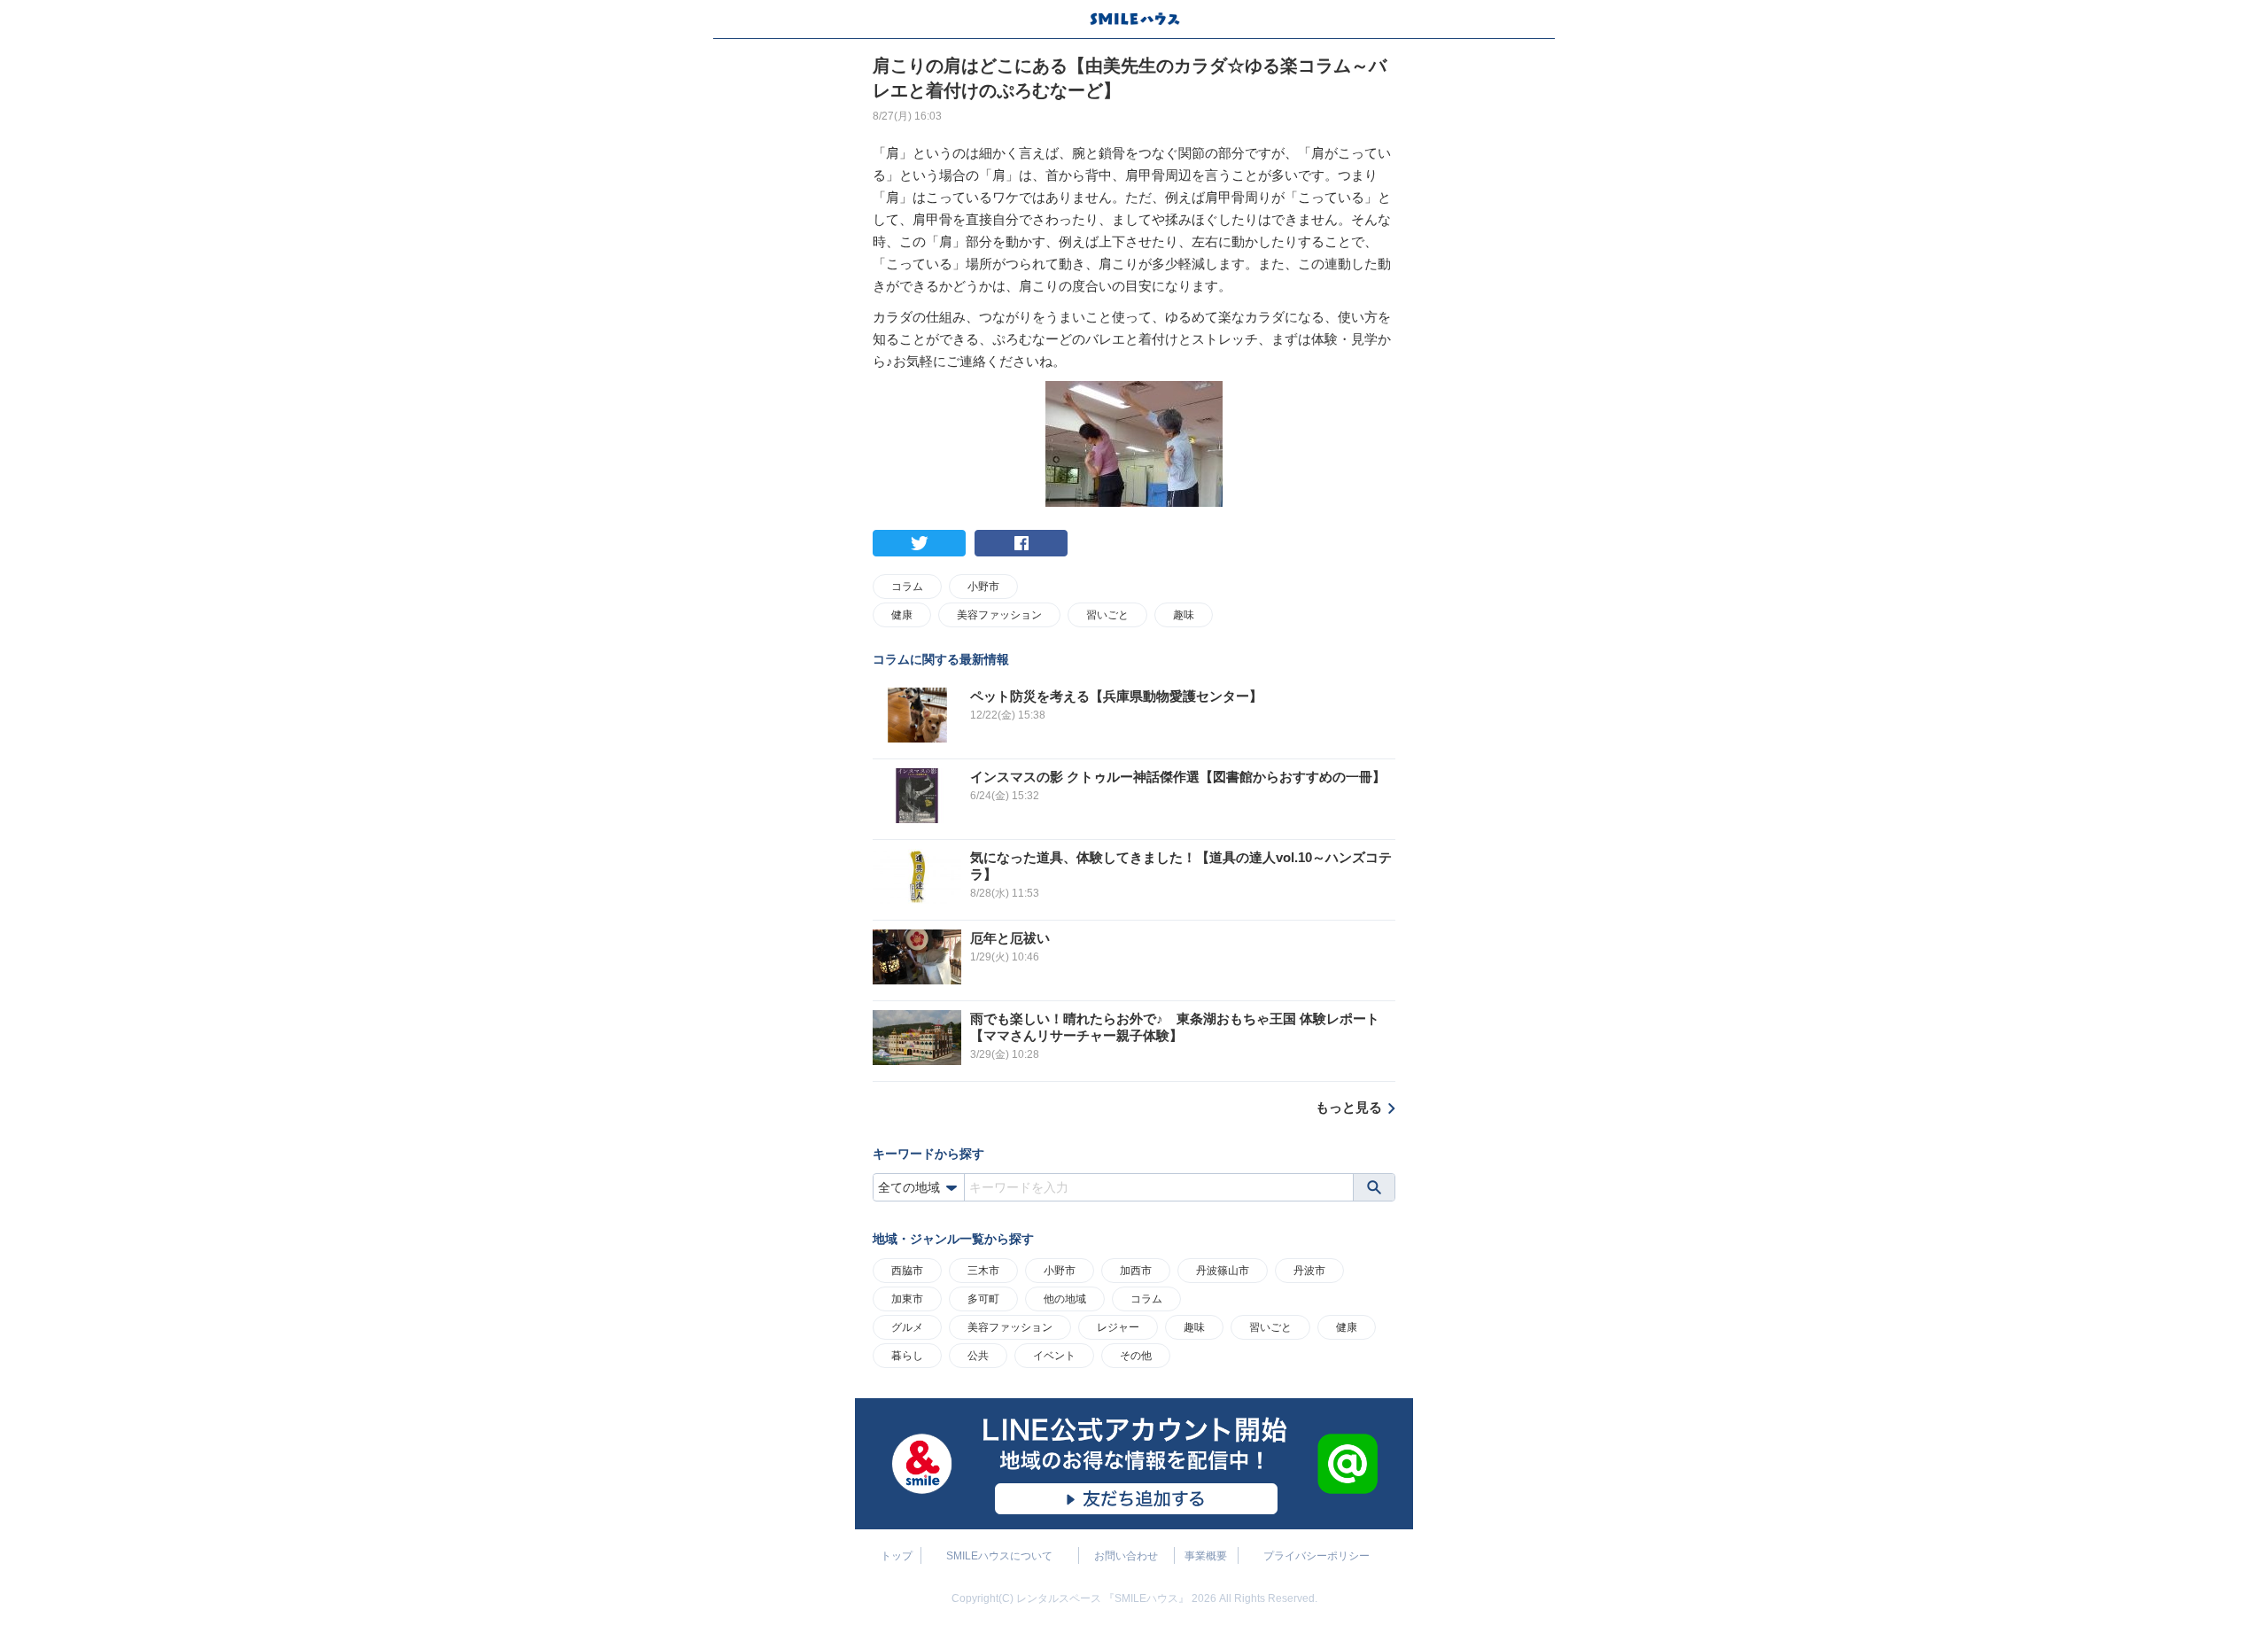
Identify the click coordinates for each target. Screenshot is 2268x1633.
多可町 (983, 1299)
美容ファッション (999, 615)
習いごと (1107, 615)
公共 (978, 1356)
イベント (1054, 1356)
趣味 (1184, 615)
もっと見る (1349, 1107)
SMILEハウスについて (999, 1556)
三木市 (983, 1271)
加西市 (1136, 1271)
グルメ (907, 1327)
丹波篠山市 (1223, 1271)
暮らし (907, 1356)
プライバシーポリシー (1317, 1556)
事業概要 (1206, 1556)
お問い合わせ (1126, 1556)
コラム (907, 587)
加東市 (907, 1299)
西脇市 (907, 1271)
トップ (897, 1556)
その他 (1136, 1356)
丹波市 (1309, 1271)
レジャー (1118, 1327)
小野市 (983, 587)
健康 (902, 615)
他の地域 (1065, 1299)
